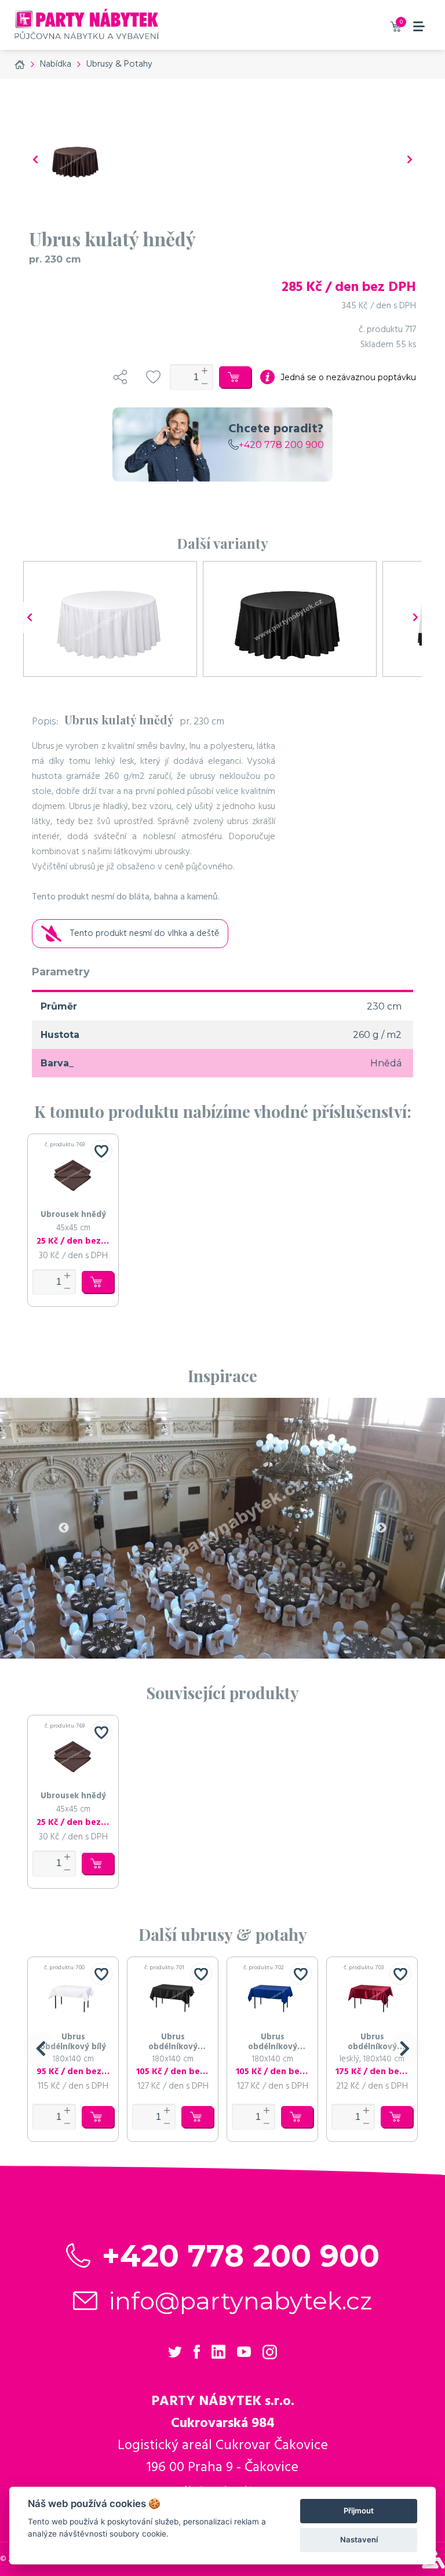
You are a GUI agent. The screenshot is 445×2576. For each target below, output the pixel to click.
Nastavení (359, 2539)
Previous (64, 1528)
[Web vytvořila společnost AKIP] (433, 2566)
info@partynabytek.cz (241, 2301)
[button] (41, 2049)
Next (381, 1528)
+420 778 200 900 (281, 445)
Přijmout (359, 2511)
